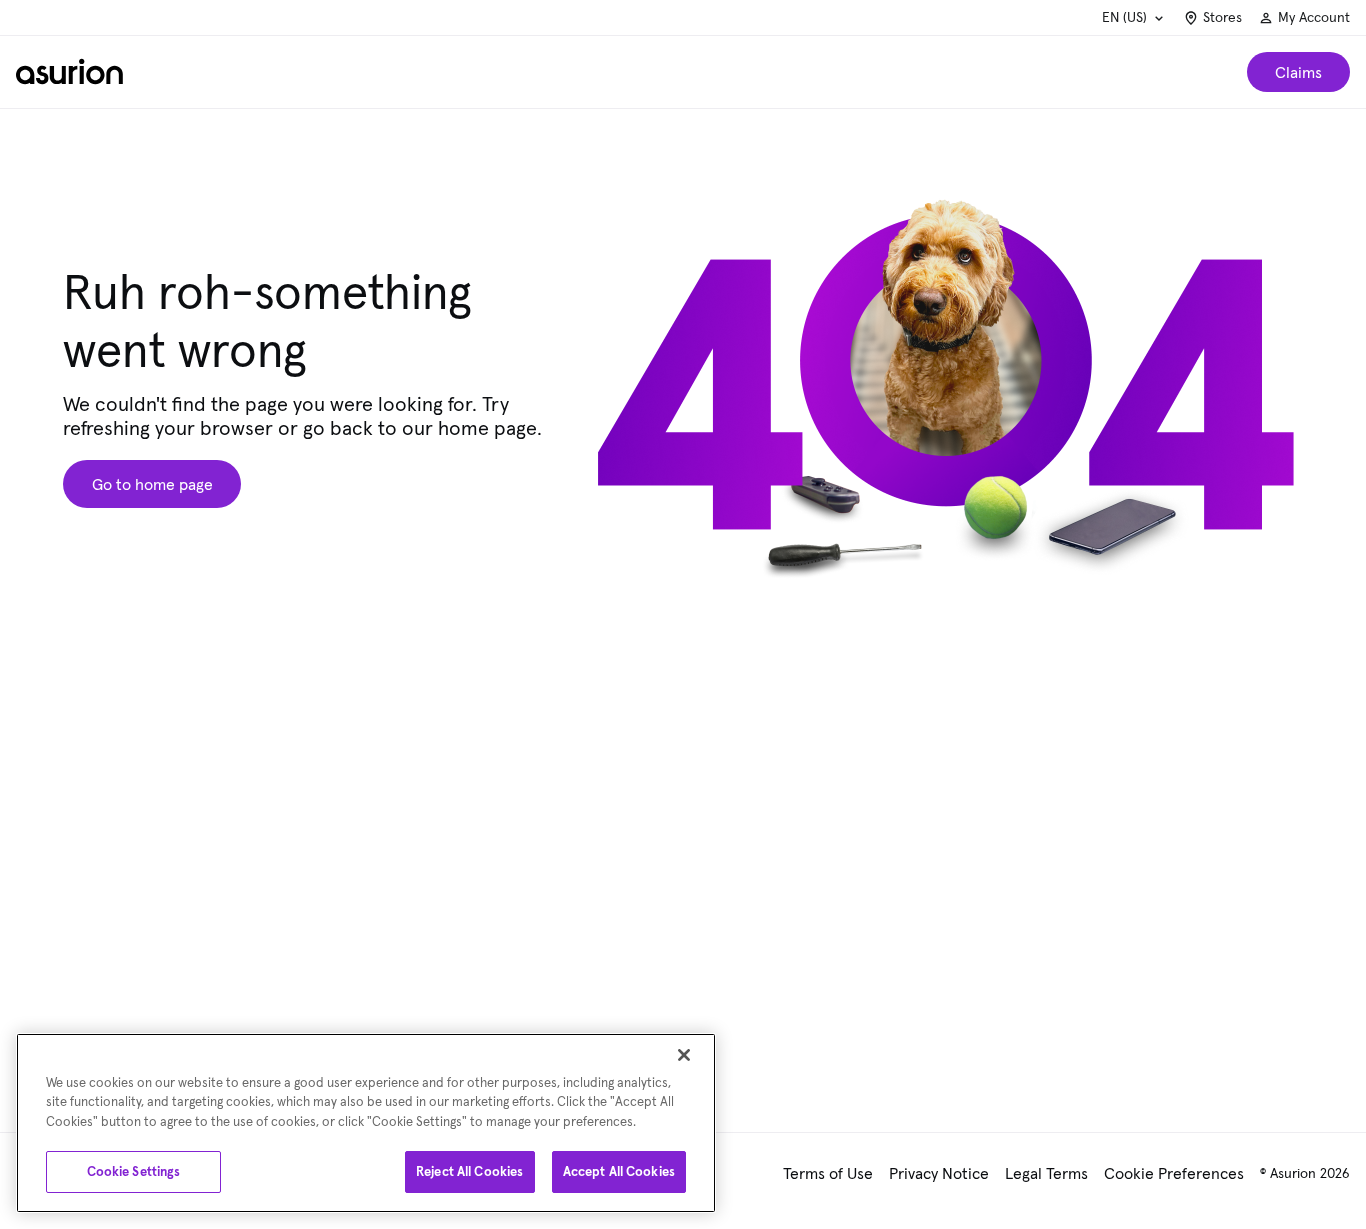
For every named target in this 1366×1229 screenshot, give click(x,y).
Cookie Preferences (1174, 1173)
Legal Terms (1046, 1173)
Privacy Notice (939, 1173)
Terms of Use (828, 1173)
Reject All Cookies (469, 1171)
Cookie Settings (134, 1171)
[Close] (684, 1055)
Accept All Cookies (619, 1171)
